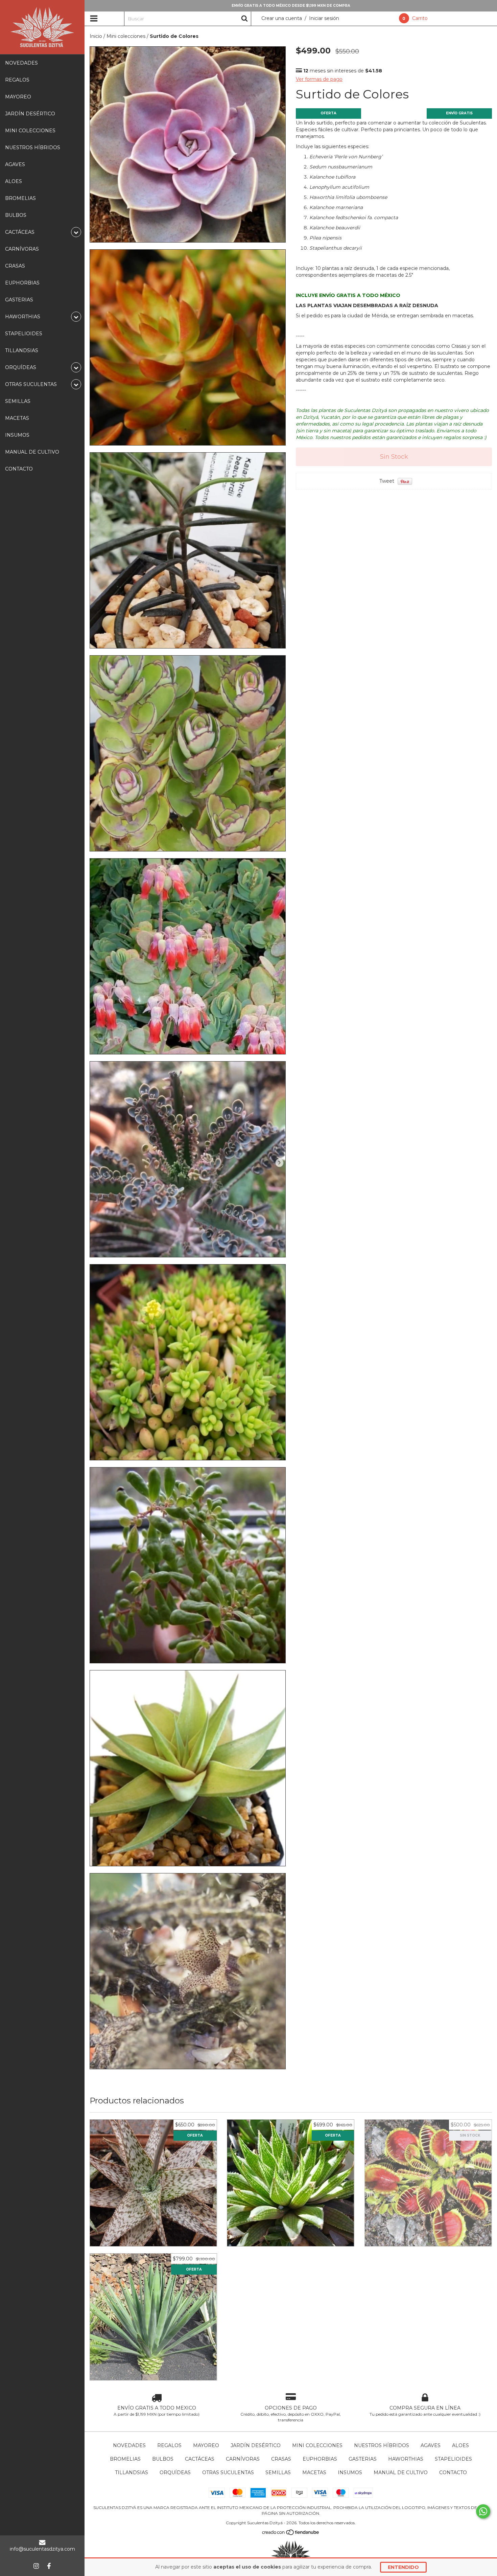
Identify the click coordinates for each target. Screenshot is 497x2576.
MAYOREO (18, 97)
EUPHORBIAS (22, 283)
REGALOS (17, 80)
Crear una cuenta (282, 18)
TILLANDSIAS (22, 350)
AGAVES (15, 164)
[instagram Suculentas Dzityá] (36, 2566)
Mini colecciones (126, 36)
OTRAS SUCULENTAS (228, 2472)
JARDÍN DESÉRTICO (30, 114)
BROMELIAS (20, 198)
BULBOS (16, 215)
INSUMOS (17, 435)
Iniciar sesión (324, 18)
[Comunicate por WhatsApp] (483, 2511)
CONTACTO (19, 469)
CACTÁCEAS (200, 2459)
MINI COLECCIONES (30, 131)
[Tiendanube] (291, 2534)
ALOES (14, 181)
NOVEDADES (21, 63)
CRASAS (15, 266)
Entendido (403, 2567)
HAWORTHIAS (406, 2459)
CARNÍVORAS (22, 249)
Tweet (387, 481)
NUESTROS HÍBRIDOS (33, 147)
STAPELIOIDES (24, 334)
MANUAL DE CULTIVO (32, 452)
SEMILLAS (18, 401)
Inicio (96, 36)
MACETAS (17, 418)
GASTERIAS (19, 300)
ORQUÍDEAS (175, 2472)
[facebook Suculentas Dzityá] (49, 2566)
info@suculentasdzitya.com (42, 2549)
